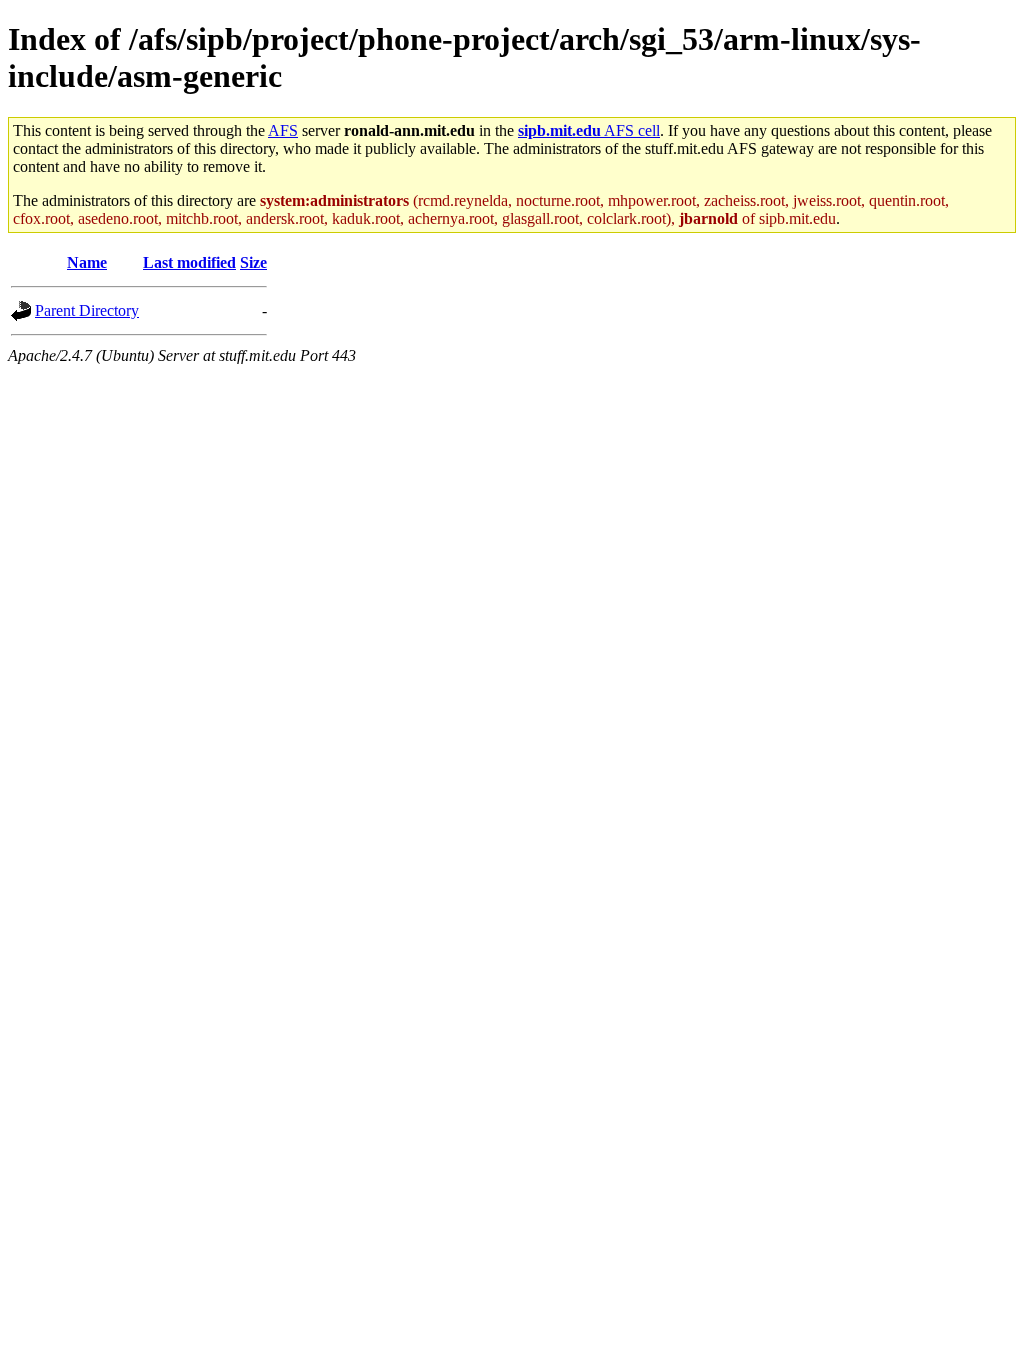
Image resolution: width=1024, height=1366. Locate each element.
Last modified (189, 262)
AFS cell (589, 130)
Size (253, 262)
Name (87, 262)
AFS (283, 130)
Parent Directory (87, 310)
